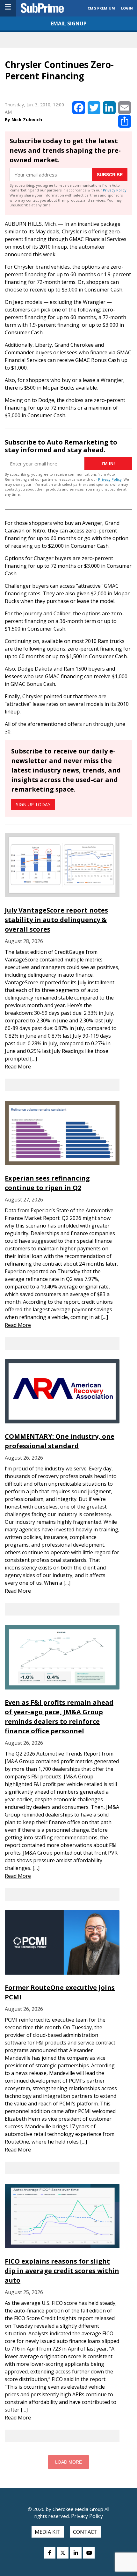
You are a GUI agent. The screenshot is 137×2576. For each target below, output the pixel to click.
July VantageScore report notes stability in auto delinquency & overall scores (56, 920)
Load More (68, 2462)
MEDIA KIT (48, 2532)
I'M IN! (108, 464)
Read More (18, 1067)
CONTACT (85, 2532)
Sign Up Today (33, 804)
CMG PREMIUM (101, 8)
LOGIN (127, 8)
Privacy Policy (115, 190)
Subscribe (110, 175)
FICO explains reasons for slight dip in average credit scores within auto (62, 2271)
